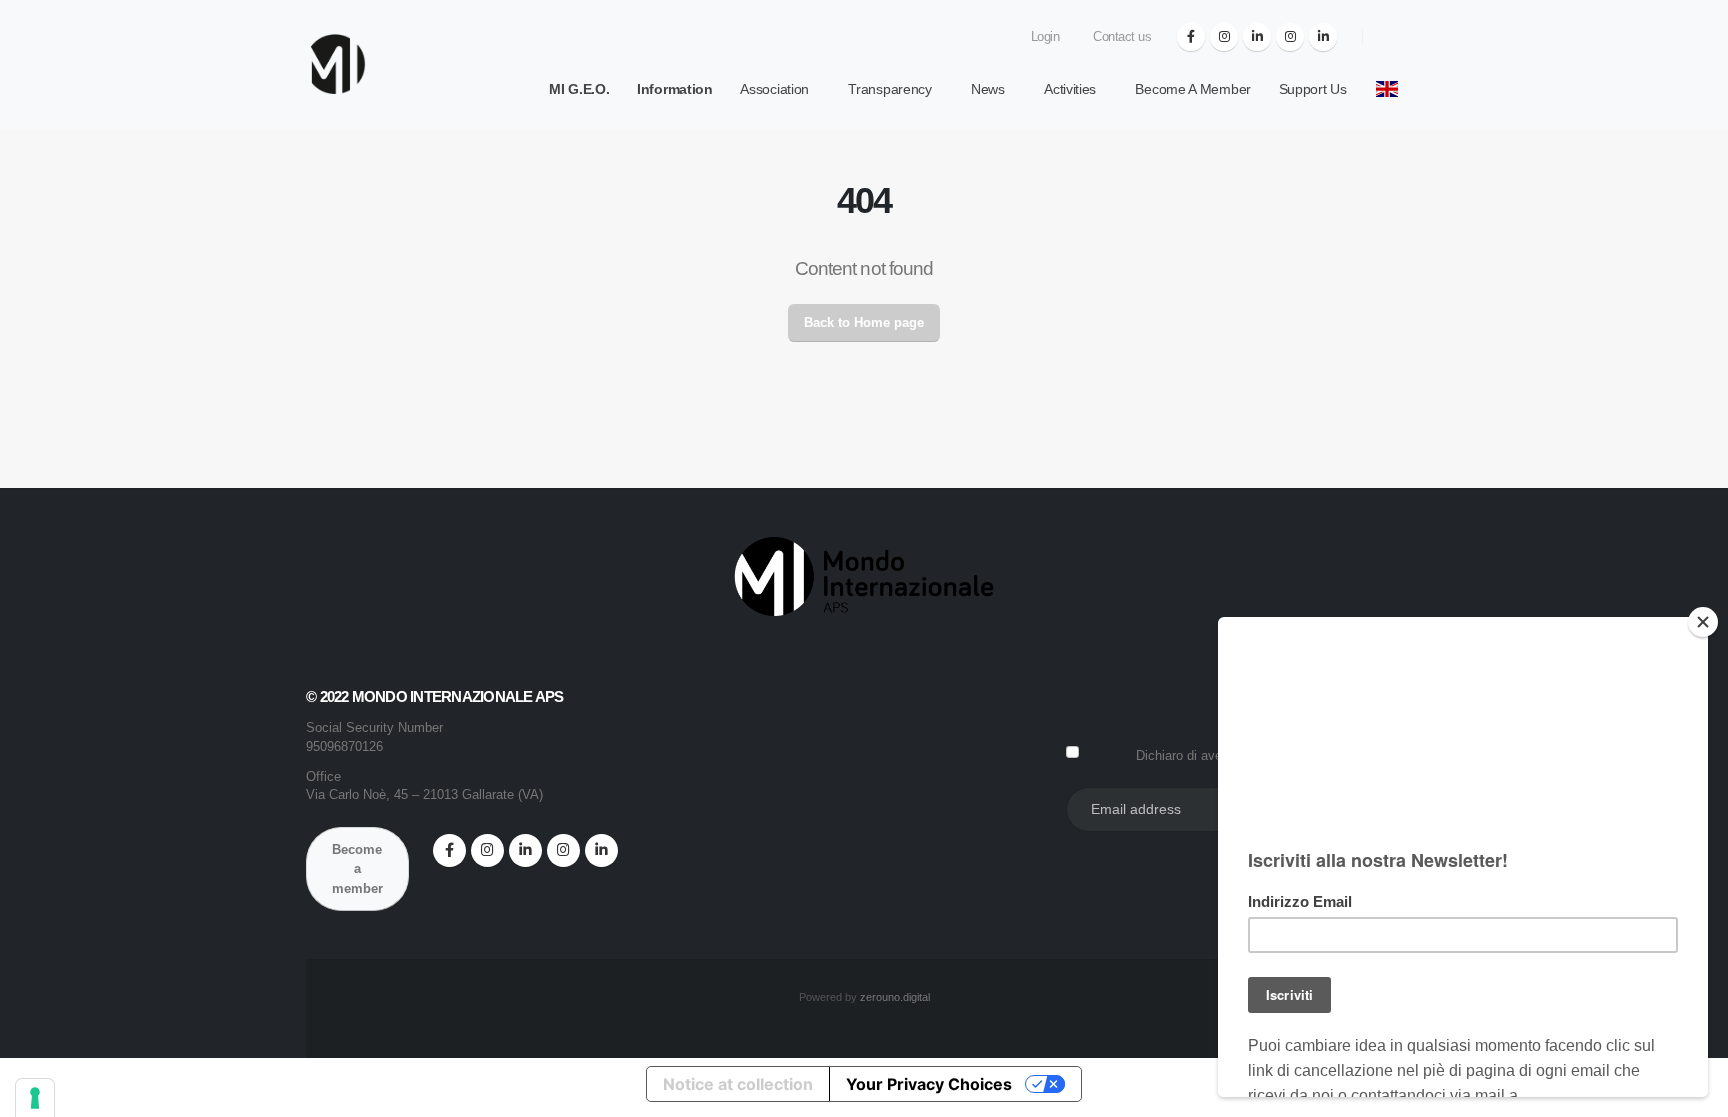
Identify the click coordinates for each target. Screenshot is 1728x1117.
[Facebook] (1191, 37)
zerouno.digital (895, 997)
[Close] (1703, 622)
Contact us (1121, 37)
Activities (1070, 89)
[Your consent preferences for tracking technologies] (35, 1098)
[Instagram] (1224, 37)
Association (774, 89)
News (988, 89)
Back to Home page (864, 322)
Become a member (1193, 89)
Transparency (889, 89)
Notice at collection (738, 1084)
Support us (1313, 89)
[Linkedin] (1257, 37)
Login (1043, 37)
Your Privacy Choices (929, 1084)
